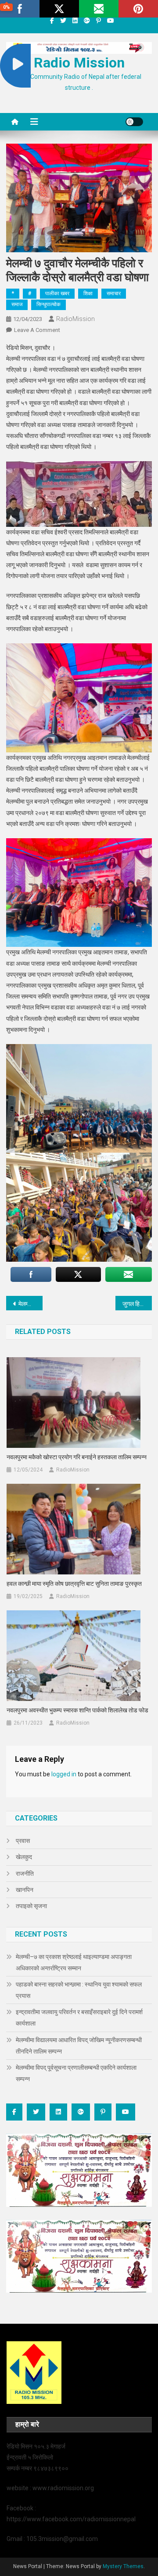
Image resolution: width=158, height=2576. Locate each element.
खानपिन (25, 1890)
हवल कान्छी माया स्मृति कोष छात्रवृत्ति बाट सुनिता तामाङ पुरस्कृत (74, 1584)
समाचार (114, 293)
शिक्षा (88, 293)
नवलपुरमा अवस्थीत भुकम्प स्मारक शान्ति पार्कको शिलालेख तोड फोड (77, 1710)
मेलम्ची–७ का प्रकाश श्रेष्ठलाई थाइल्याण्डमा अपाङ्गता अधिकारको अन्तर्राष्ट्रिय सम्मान (74, 1962)
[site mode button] (134, 122)
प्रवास (23, 1841)
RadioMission (75, 319)
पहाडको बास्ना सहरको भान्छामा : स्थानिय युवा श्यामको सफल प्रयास (79, 1990)
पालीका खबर (57, 293)
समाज (17, 304)
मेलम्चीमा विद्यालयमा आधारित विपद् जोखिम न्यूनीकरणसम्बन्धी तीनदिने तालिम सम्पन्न (79, 2046)
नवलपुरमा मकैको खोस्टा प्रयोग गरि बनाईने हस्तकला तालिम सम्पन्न (77, 1457)
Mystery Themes (123, 2566)
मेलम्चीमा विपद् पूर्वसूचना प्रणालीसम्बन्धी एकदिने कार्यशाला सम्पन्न (76, 2073)
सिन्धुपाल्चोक (48, 304)
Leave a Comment (37, 330)
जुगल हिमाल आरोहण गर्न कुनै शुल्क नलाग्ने (137, 1304)
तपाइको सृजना (31, 1906)
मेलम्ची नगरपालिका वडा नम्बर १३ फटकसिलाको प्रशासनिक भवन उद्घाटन (31, 1304)
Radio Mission (79, 63)
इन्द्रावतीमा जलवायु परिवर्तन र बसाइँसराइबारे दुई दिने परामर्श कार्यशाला (79, 2018)
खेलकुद (24, 1857)
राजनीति (25, 1874)
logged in (64, 1774)
